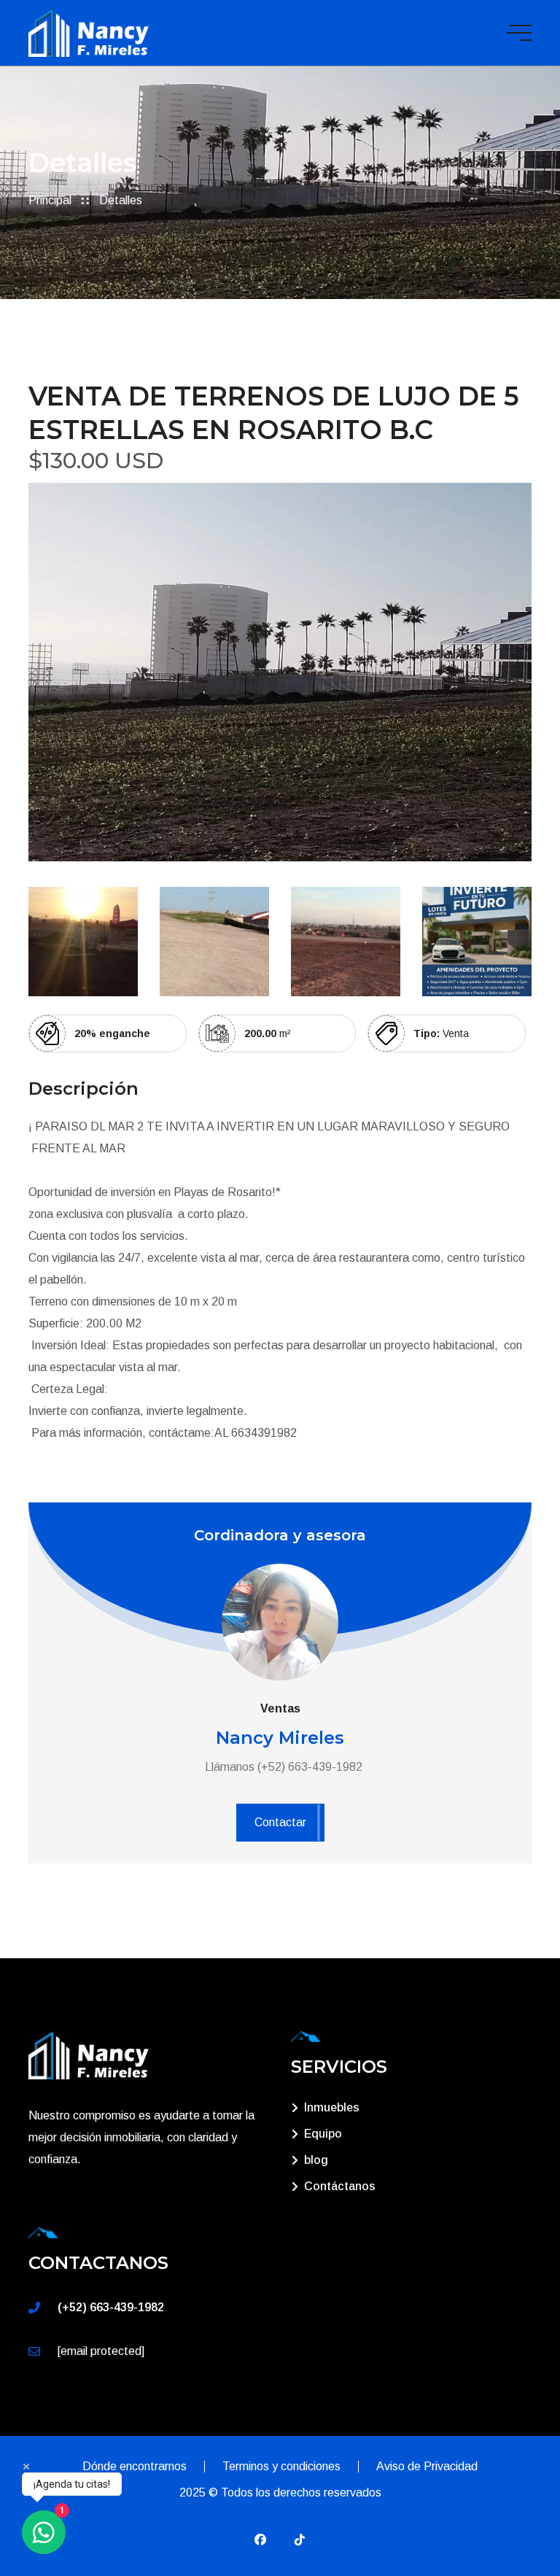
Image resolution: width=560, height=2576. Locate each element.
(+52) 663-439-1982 (111, 2307)
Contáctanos (340, 2186)
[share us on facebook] (260, 2540)
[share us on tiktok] (300, 2540)
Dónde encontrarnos (135, 2466)
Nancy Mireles (280, 1738)
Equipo (323, 2134)
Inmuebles (332, 2107)
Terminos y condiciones (281, 2466)
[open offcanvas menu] (519, 33)
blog (316, 2160)
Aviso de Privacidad (427, 2466)
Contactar (280, 1822)
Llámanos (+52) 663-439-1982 (284, 1767)
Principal (50, 200)
